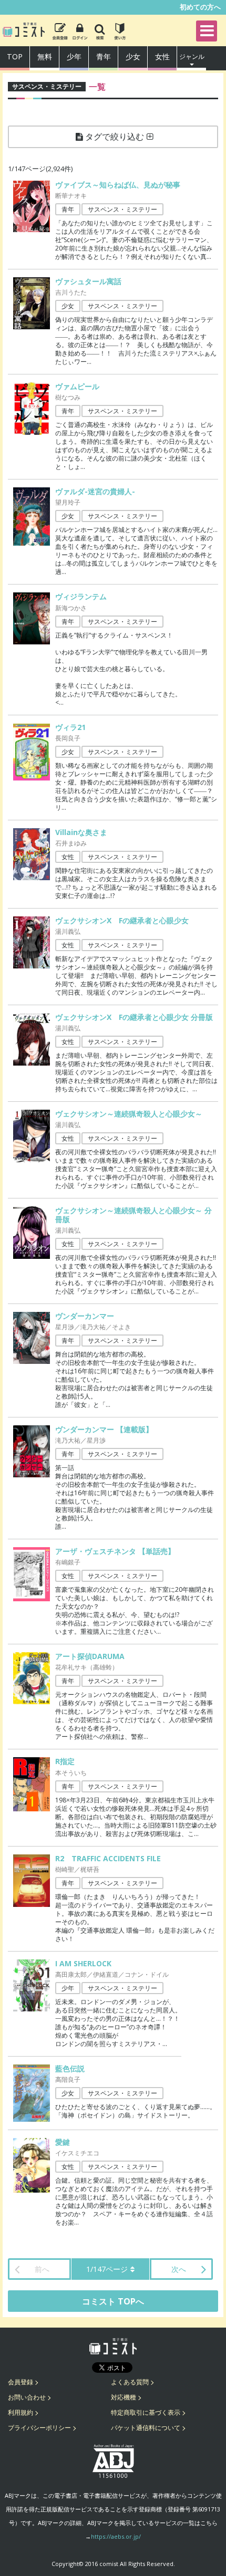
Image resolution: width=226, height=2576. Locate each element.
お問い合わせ (27, 2397)
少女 (133, 56)
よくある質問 (130, 2382)
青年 (104, 56)
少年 (74, 56)
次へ (179, 2269)
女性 (162, 56)
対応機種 (124, 2397)
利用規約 (20, 2412)
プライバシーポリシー (39, 2428)
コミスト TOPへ (113, 2301)
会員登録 (20, 2382)
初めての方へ (200, 7)
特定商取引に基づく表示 (146, 2412)
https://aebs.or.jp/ (116, 2536)
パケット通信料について (146, 2428)
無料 (45, 56)
